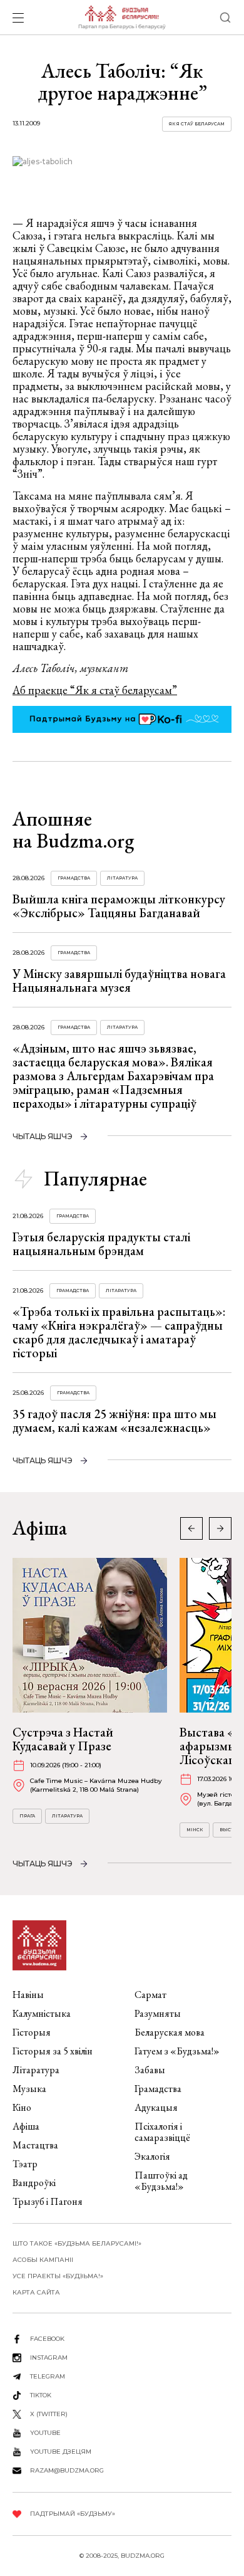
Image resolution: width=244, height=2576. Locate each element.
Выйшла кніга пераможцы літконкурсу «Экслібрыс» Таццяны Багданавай (119, 906)
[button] (220, 1528)
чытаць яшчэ (43, 1136)
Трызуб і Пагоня (48, 2201)
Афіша (26, 2126)
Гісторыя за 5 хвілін (53, 2051)
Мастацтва (35, 2145)
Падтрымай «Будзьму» (73, 2514)
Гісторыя (32, 2032)
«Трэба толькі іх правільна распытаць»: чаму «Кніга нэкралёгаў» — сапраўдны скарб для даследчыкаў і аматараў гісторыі (119, 1332)
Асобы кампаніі (43, 2260)
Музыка (29, 2089)
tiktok (41, 2395)
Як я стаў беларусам (197, 124)
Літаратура (122, 878)
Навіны (28, 1995)
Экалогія (152, 2156)
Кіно (22, 2107)
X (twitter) (49, 2414)
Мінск (195, 1830)
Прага (27, 1816)
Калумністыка (42, 2013)
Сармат (150, 1995)
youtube (45, 2433)
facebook (47, 2339)
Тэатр (25, 2164)
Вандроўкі (34, 2183)
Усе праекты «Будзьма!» (58, 2276)
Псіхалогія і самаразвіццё (162, 2132)
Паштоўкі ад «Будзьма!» (161, 2181)
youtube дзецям (61, 2452)
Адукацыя (156, 2107)
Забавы (150, 2070)
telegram (48, 2376)
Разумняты (158, 2013)
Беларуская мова (170, 2032)
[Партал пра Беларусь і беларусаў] (122, 18)
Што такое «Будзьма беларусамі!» (77, 2243)
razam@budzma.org (67, 2470)
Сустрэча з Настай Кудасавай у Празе (63, 1739)
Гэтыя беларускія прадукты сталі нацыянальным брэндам (101, 1244)
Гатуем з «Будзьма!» (177, 2051)
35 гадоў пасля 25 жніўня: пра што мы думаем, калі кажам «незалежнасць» (114, 1421)
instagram (49, 2358)
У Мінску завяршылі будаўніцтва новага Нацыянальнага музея (119, 980)
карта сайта (36, 2292)
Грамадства (74, 878)
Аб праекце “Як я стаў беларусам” (95, 690)
